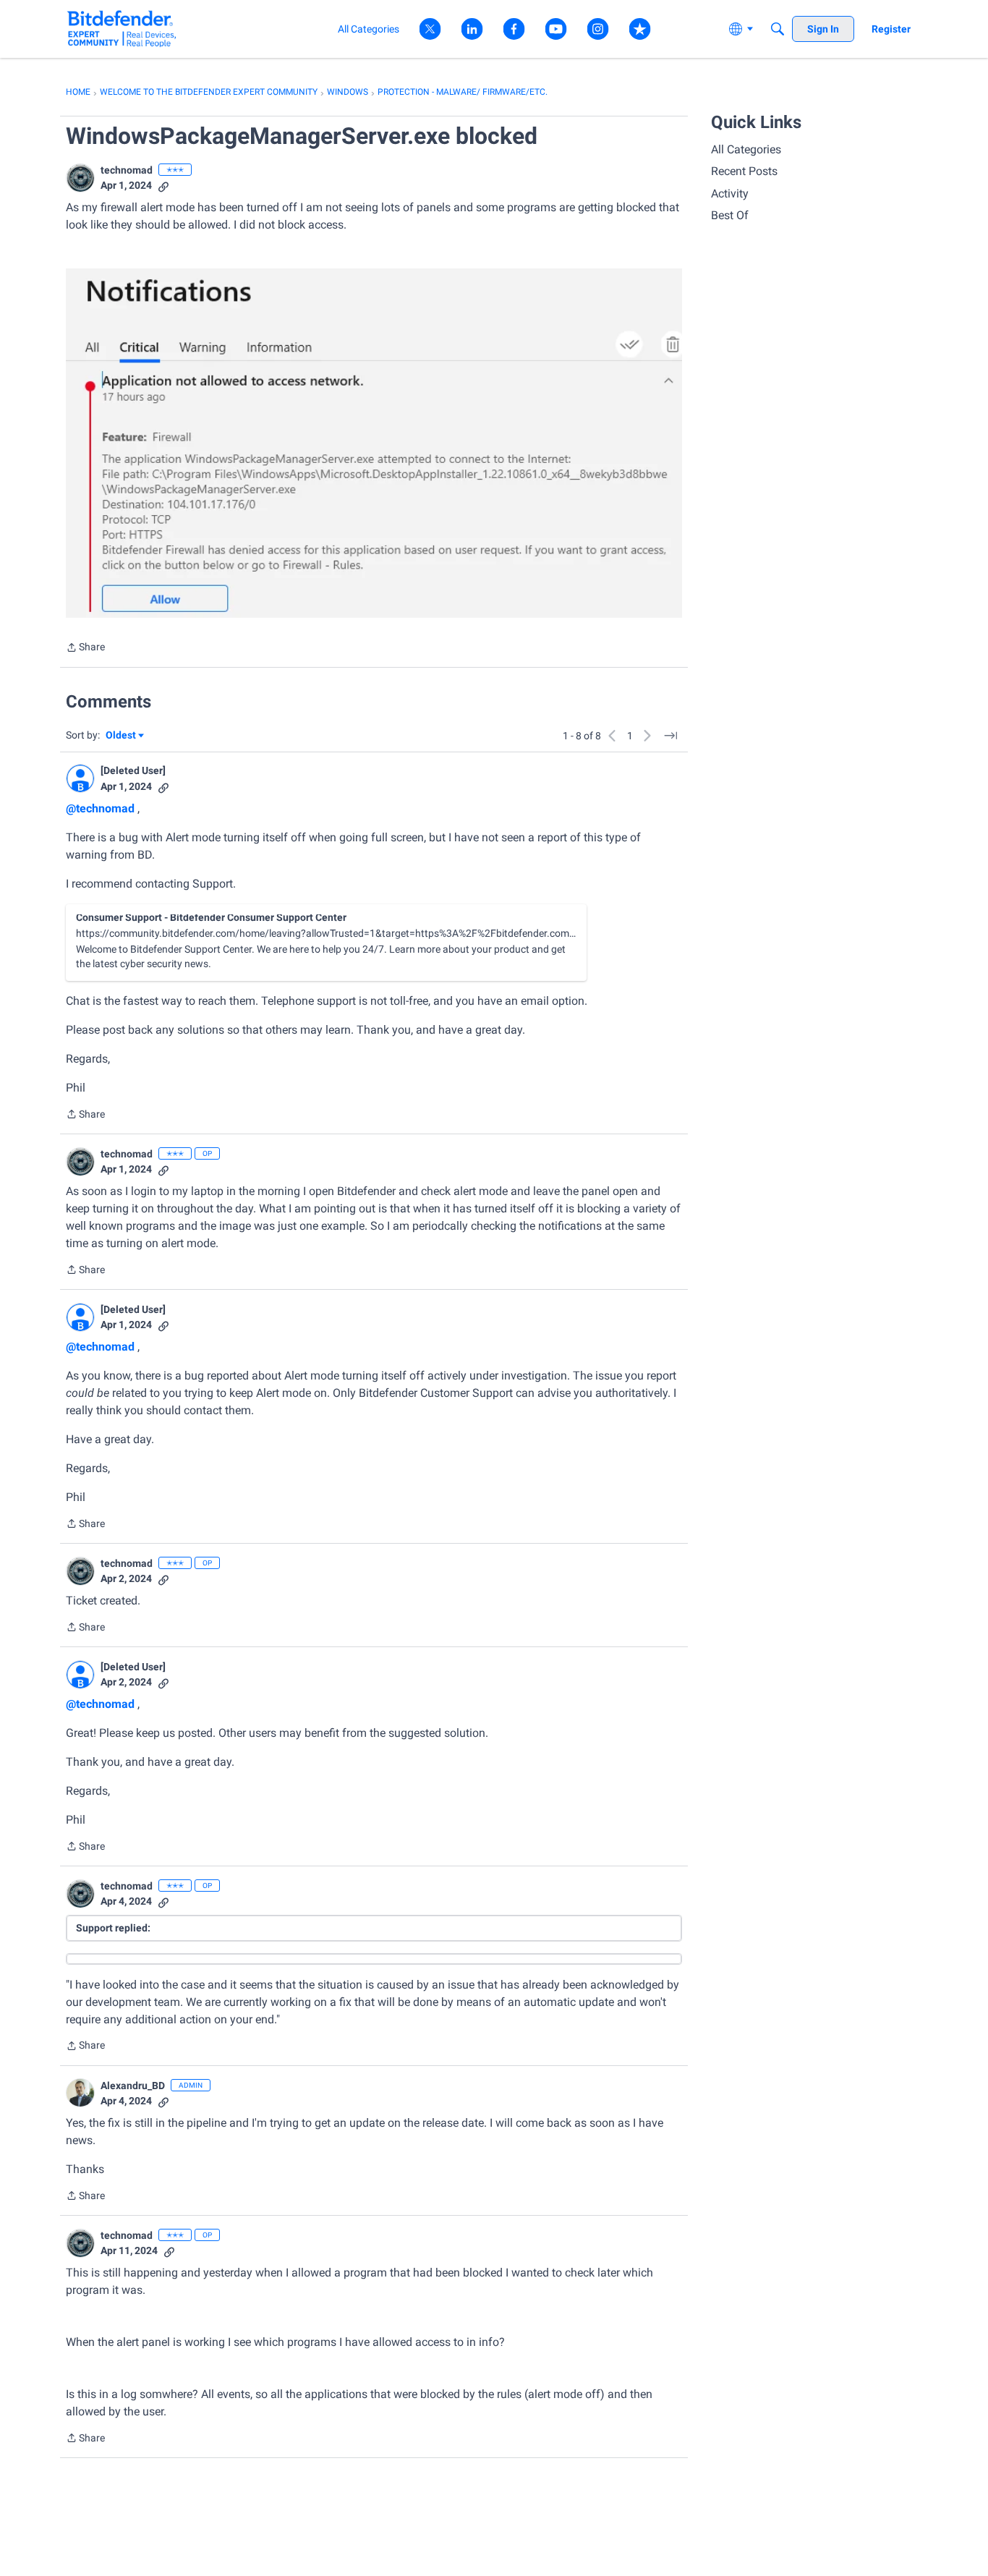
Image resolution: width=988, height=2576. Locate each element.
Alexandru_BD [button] (133, 2086)
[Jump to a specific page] (670, 736)
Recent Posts (744, 171)
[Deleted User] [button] (133, 770)
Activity (730, 194)
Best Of (730, 215)
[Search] (778, 29)
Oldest (122, 736)
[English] (122, 29)
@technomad (100, 808)
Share (85, 649)
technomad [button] (127, 170)
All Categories (746, 149)
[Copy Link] (163, 186)
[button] (80, 178)
